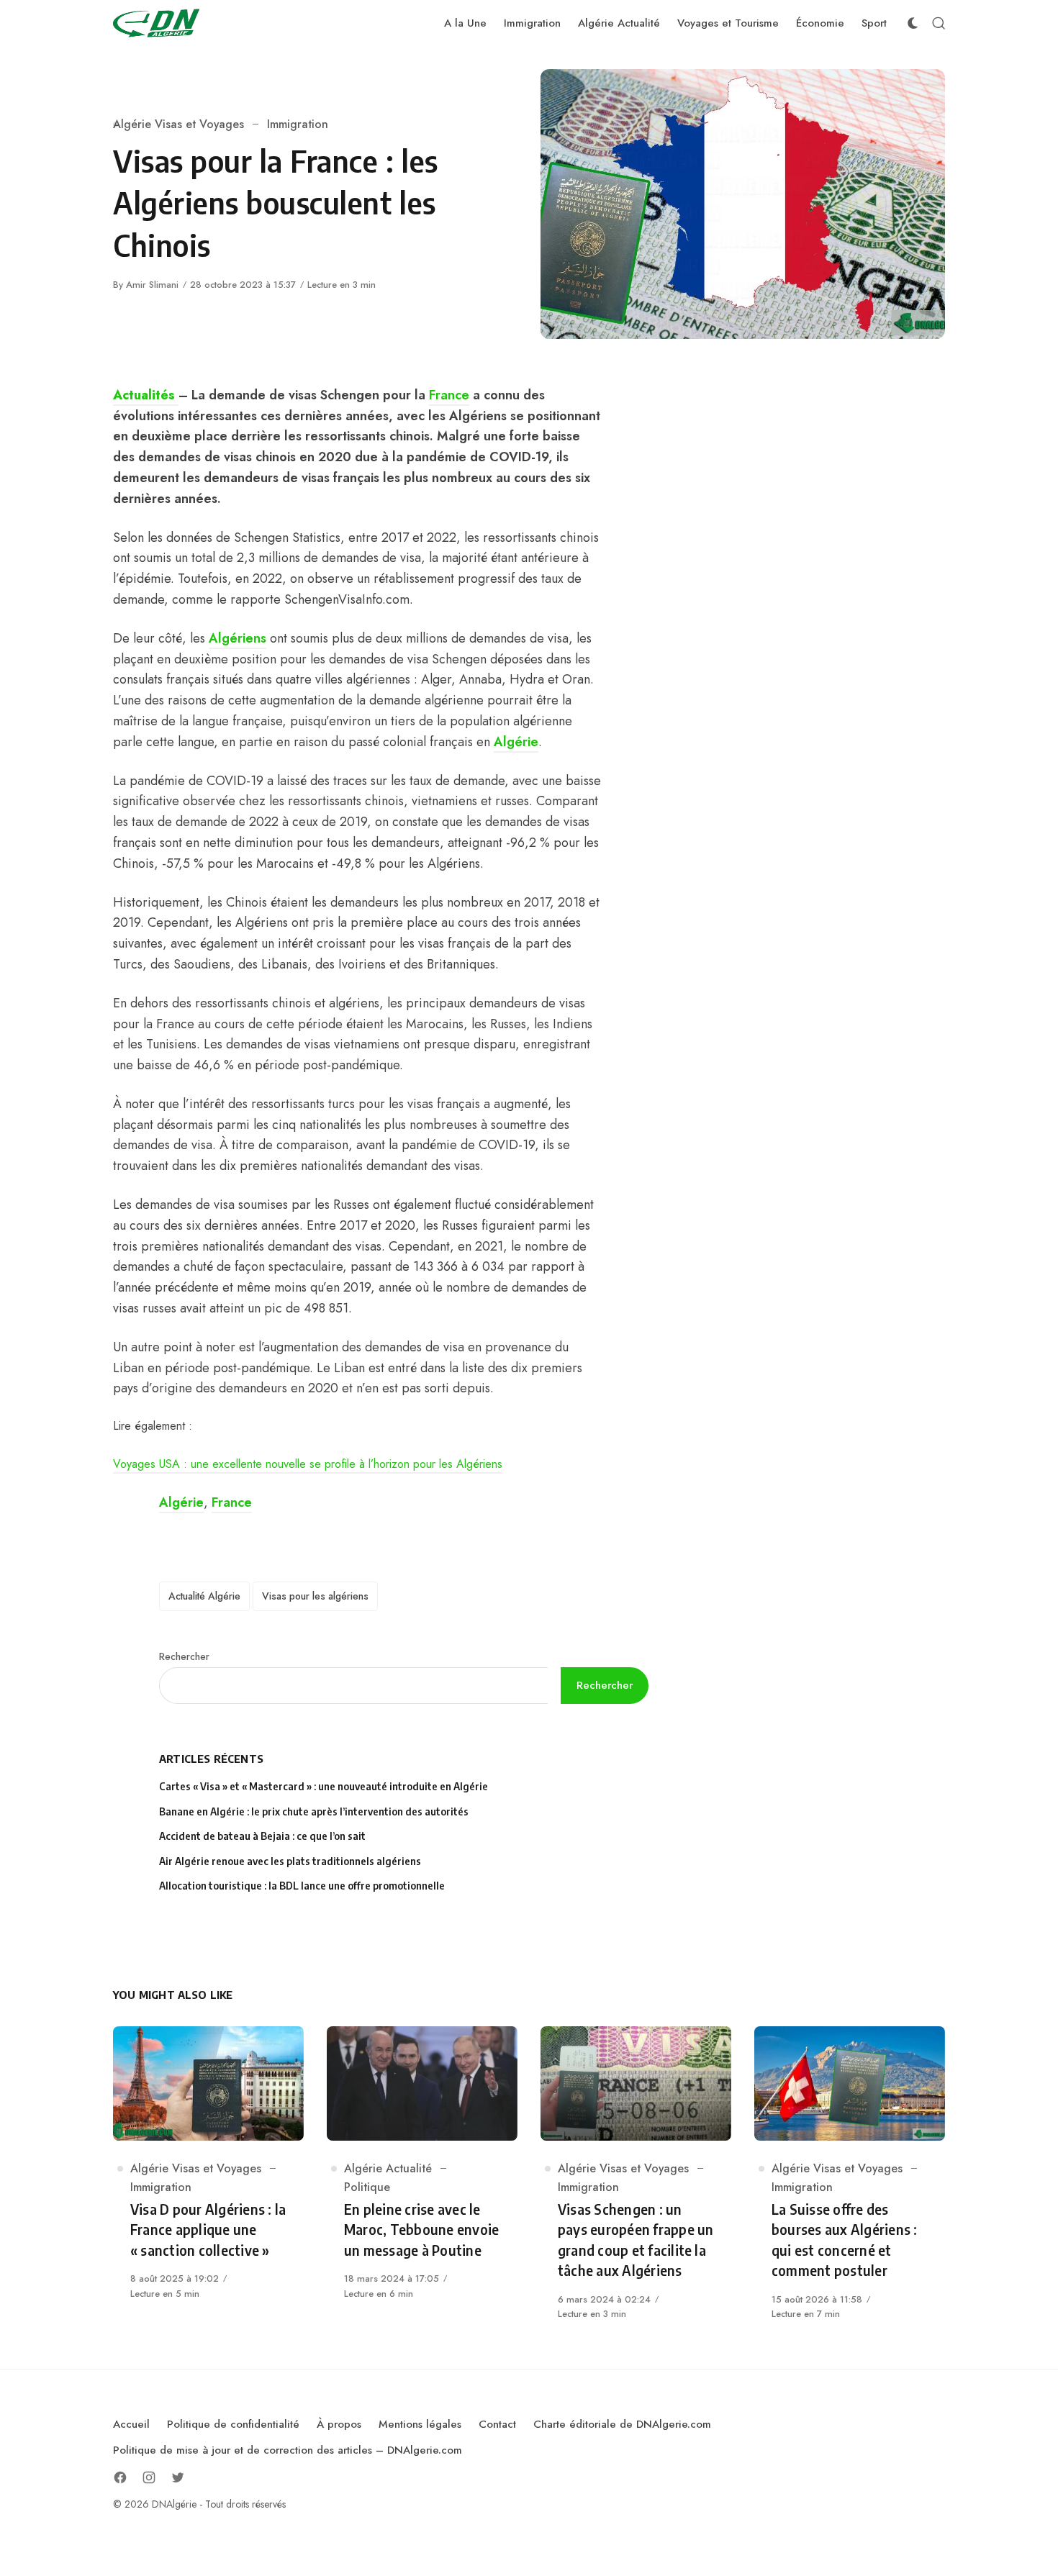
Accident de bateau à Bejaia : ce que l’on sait (262, 1836)
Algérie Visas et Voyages (178, 124)
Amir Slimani (152, 285)
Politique (367, 2187)
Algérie (516, 742)
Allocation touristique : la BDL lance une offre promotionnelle (302, 1886)
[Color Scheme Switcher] (913, 23)
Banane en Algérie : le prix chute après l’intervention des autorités (314, 1811)
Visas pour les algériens (315, 1596)
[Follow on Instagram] (149, 2477)
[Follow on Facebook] (120, 2477)
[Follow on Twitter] (178, 2477)
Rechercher (184, 1656)
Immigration (298, 124)
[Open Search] (939, 23)
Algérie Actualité (388, 2168)
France (449, 395)
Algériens (238, 638)
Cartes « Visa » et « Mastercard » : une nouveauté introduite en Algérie (324, 1786)
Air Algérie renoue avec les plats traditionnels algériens (290, 1861)
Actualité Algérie (204, 1596)
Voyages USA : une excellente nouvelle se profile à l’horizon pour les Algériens (308, 1464)
